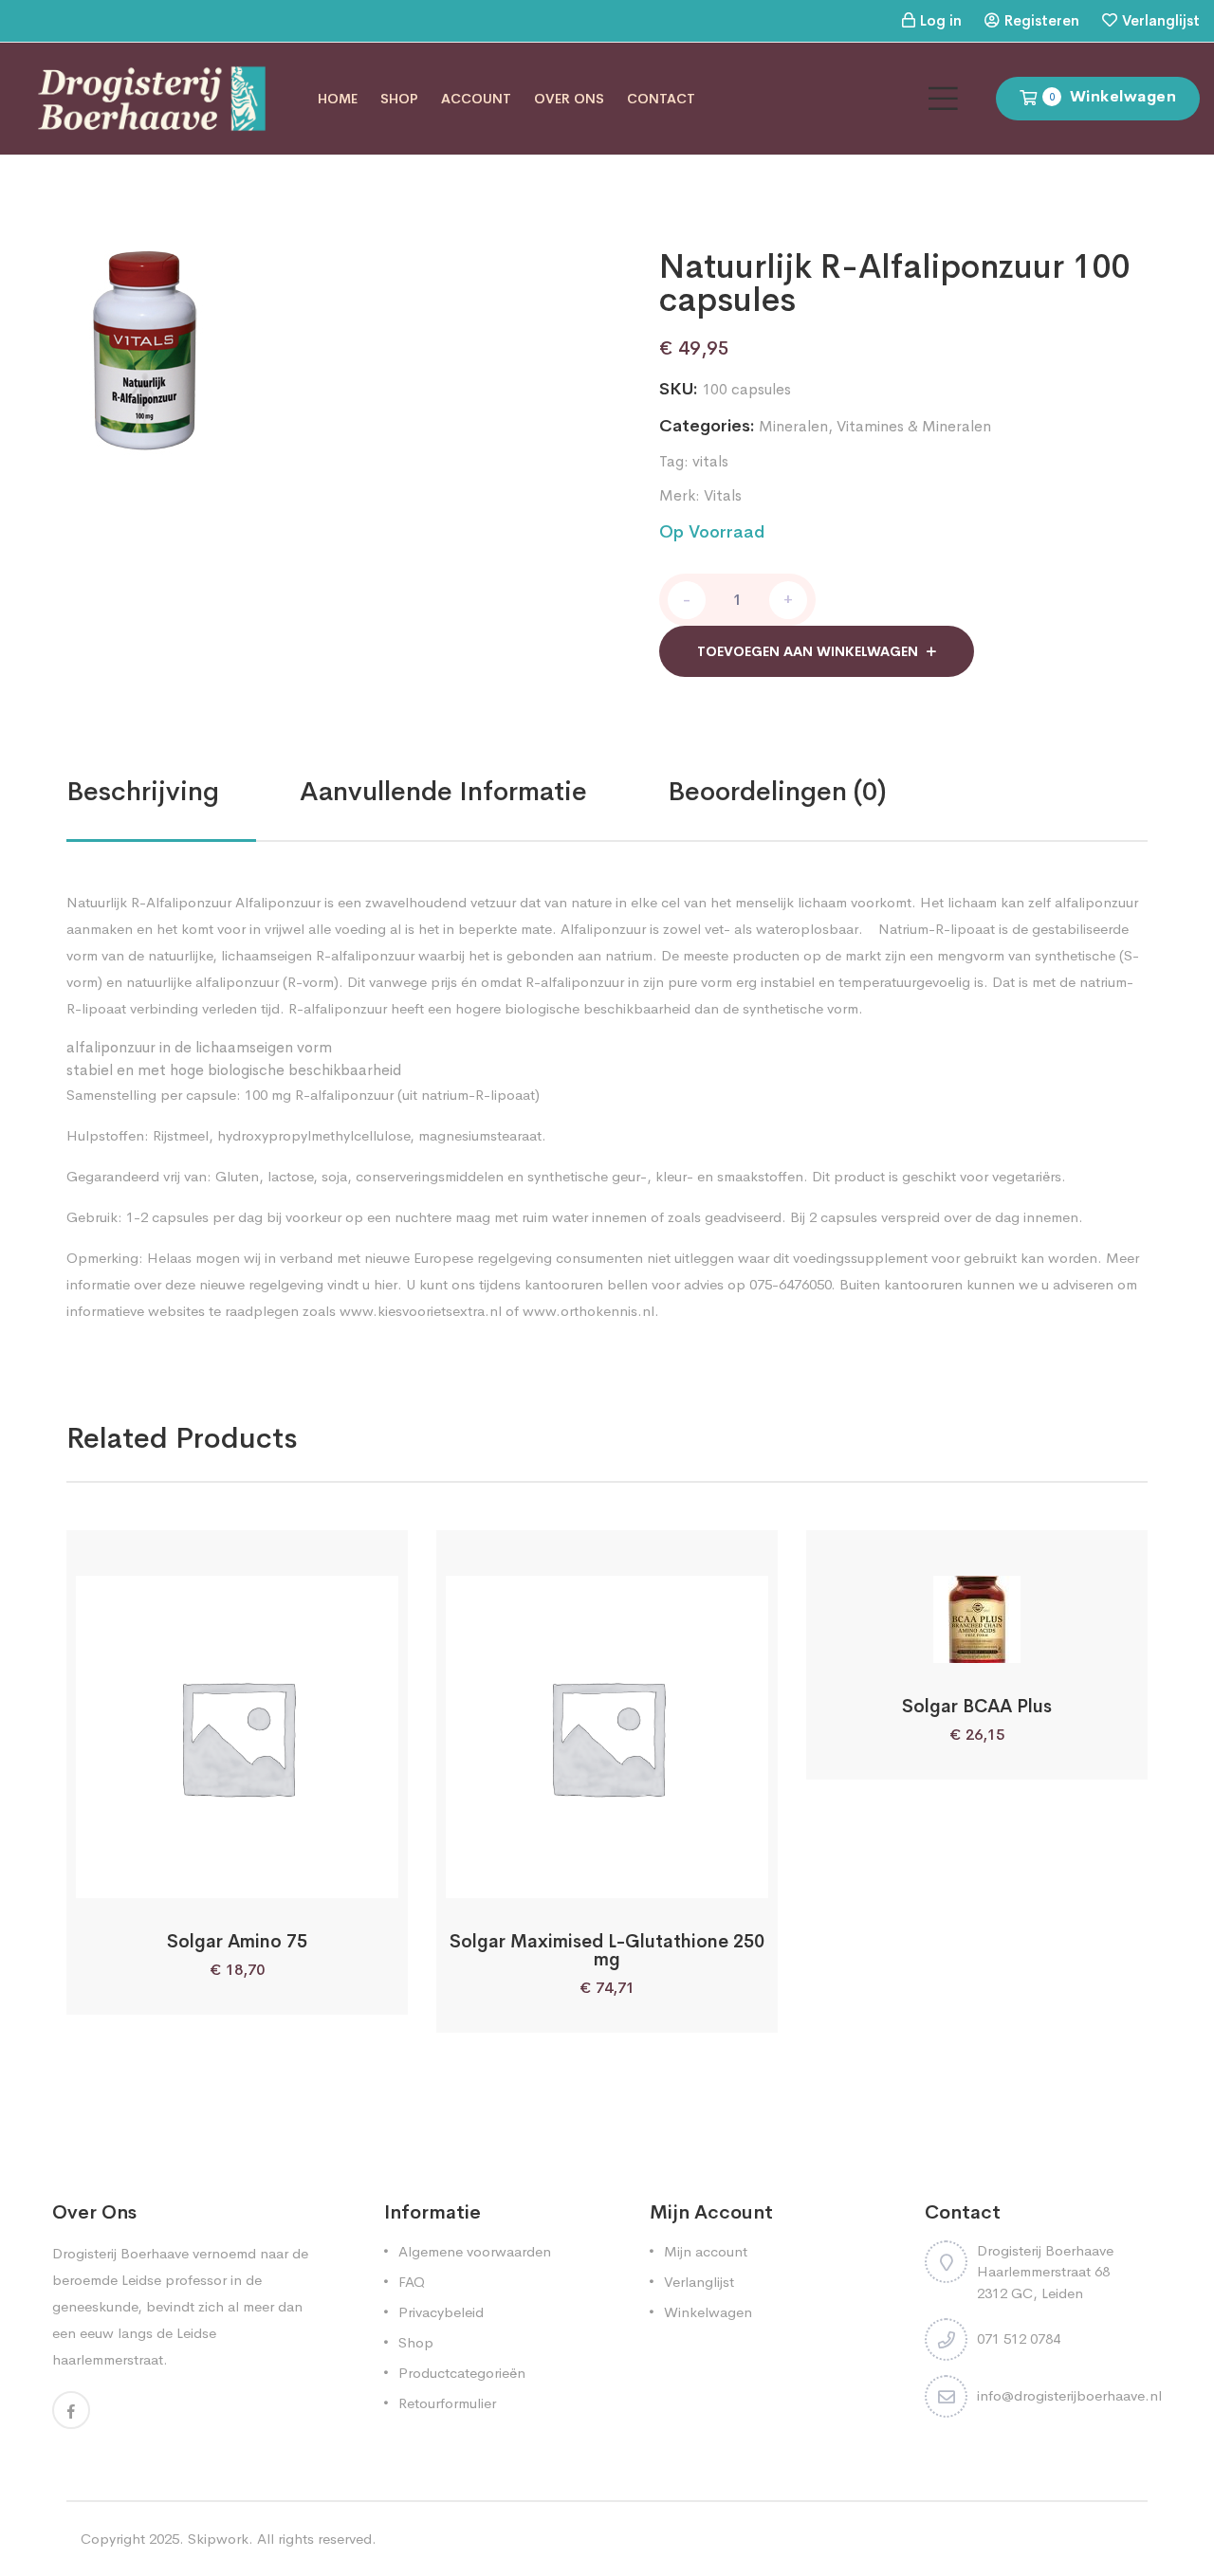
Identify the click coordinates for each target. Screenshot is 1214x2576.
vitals (710, 461)
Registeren (1042, 20)
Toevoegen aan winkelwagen (808, 651)
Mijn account (706, 2251)
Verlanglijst (1161, 20)
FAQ (412, 2282)
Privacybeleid (441, 2312)
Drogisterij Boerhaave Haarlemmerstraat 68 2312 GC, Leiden (1045, 2272)
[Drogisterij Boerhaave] (152, 97)
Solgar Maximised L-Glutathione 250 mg (607, 1951)
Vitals (723, 495)
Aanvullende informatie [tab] (443, 791)
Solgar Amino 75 (237, 1942)
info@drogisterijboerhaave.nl (1069, 2395)
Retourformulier (447, 2403)
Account (476, 99)
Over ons (569, 99)
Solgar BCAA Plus (977, 1707)
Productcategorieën (462, 2373)
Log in (941, 20)
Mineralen (793, 426)
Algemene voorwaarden (475, 2251)
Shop (399, 99)
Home (338, 99)
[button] (187, 1877)
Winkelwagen (708, 2312)
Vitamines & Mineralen (914, 426)
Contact (661, 99)
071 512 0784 (1019, 2338)
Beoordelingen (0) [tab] (777, 791)
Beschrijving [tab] (143, 791)
